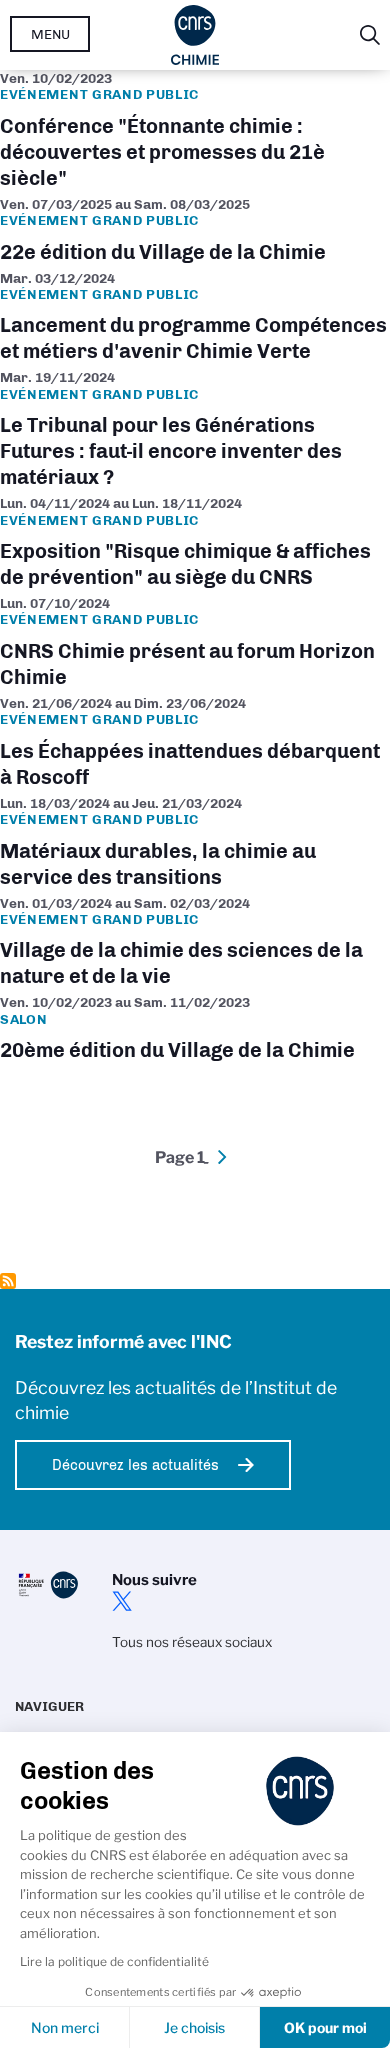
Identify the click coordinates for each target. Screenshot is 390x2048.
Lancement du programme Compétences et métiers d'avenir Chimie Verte (195, 320)
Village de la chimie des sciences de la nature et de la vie (195, 945)
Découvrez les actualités (135, 1465)
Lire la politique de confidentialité (114, 1961)
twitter (122, 1601)
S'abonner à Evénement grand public (8, 1281)
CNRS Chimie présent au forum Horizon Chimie (195, 645)
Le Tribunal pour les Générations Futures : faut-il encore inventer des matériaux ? (195, 432)
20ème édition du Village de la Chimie (195, 1031)
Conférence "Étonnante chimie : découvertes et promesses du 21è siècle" (195, 133)
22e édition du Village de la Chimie (195, 233)
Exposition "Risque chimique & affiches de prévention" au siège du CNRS (195, 545)
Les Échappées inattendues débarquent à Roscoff (195, 745)
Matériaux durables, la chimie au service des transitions (195, 845)
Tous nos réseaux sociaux (192, 1642)
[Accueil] (195, 35)
